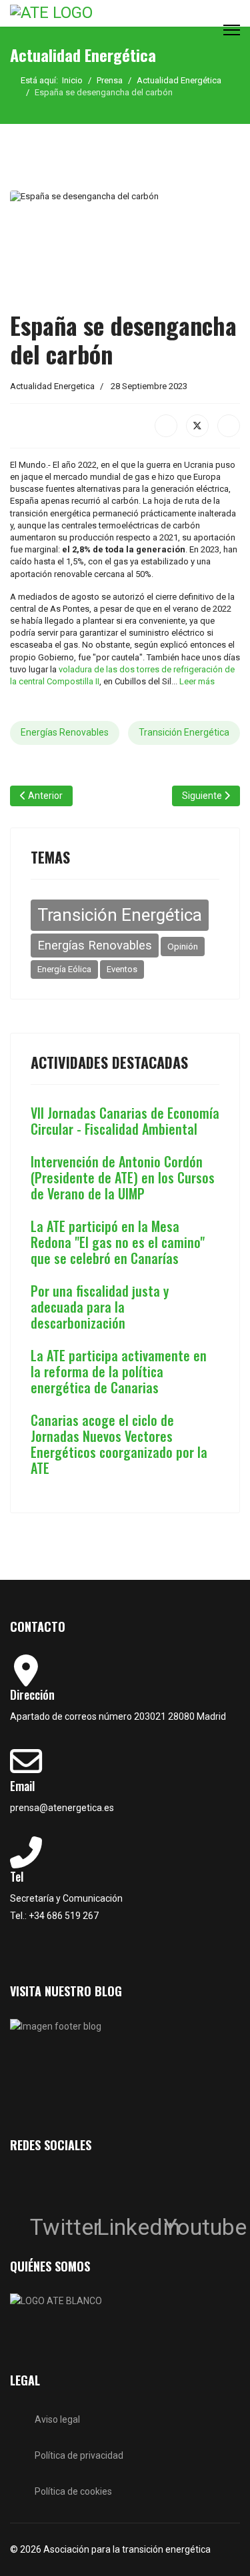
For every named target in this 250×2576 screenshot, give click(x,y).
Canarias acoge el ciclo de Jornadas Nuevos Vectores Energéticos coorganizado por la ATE (119, 1444)
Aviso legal (57, 2419)
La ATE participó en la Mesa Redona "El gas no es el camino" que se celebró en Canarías (118, 1242)
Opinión (183, 946)
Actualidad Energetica (52, 386)
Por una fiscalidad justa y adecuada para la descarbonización (100, 1307)
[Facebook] (166, 426)
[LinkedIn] (229, 426)
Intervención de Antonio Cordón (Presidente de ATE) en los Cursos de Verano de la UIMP (123, 1177)
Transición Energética (184, 732)
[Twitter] (43, 2186)
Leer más (197, 681)
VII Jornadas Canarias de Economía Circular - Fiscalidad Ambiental (125, 1121)
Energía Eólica (64, 969)
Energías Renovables (65, 732)
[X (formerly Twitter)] (197, 426)
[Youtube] (177, 2186)
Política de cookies (73, 2491)
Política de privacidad (79, 2455)
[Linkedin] (110, 2186)
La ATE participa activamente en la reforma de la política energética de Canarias (119, 1371)
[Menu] (232, 30)
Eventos (122, 969)
